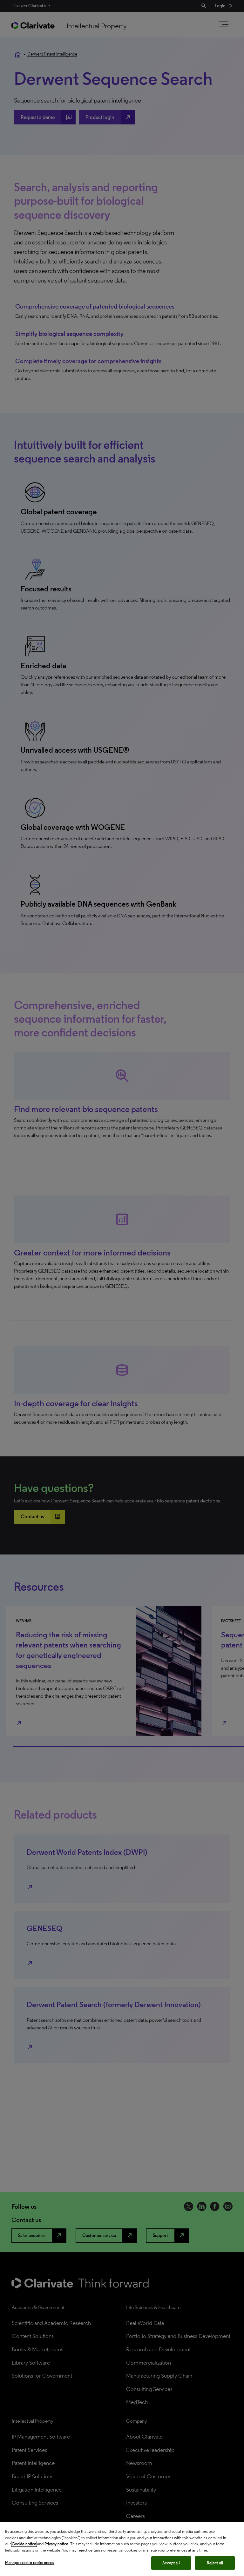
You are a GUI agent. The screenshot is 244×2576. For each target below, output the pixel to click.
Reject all (215, 2563)
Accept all (171, 2563)
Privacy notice (56, 2544)
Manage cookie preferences (30, 2563)
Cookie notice (24, 2544)
